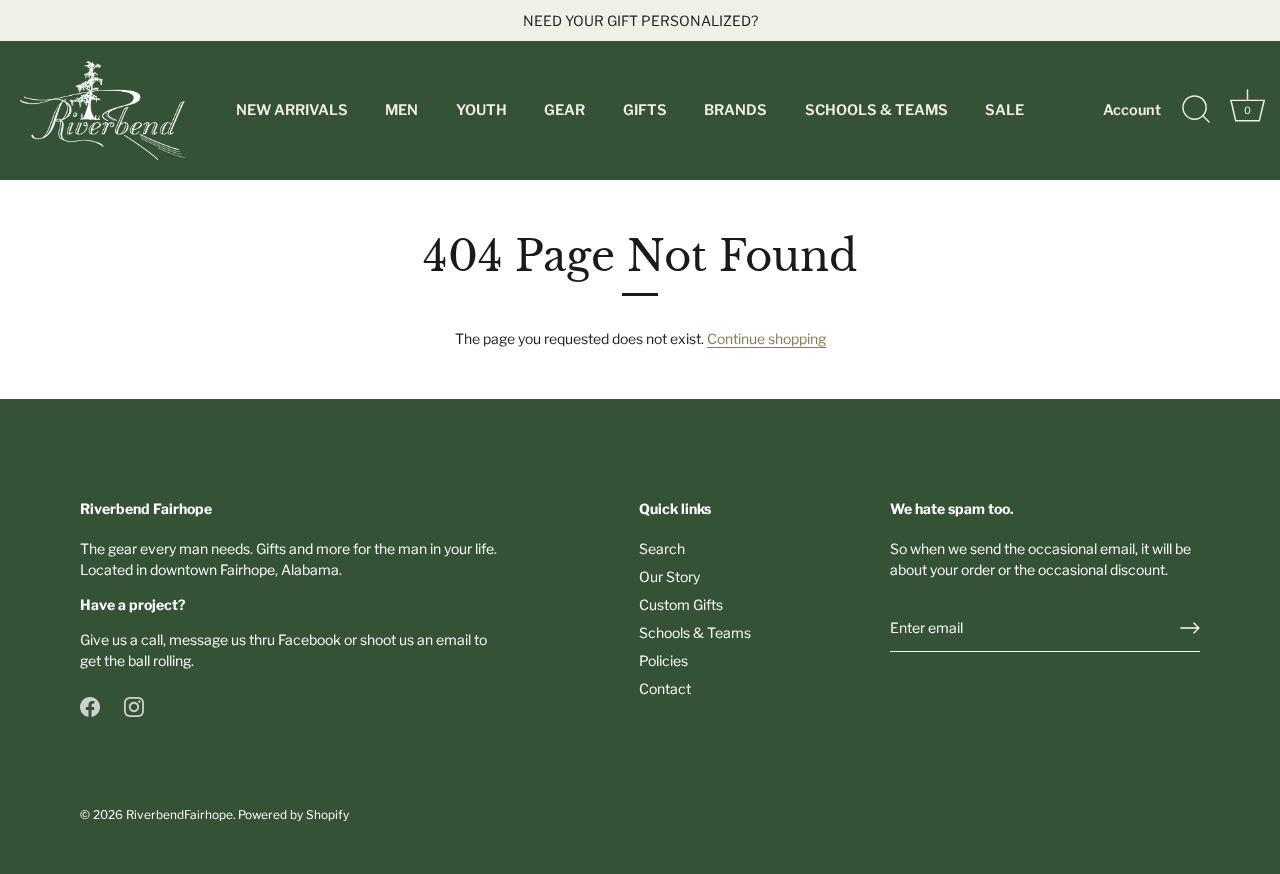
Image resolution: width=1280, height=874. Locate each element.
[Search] (1196, 110)
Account (1132, 110)
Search (662, 548)
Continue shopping (766, 338)
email (453, 639)
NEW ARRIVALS (292, 110)
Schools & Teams (695, 632)
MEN (401, 110)
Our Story (669, 576)
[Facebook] (90, 705)
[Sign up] (1190, 628)
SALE (1004, 110)
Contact (665, 688)
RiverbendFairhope (179, 815)
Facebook (309, 639)
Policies (663, 660)
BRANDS (735, 110)
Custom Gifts (681, 604)
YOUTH (481, 110)
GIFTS (645, 110)
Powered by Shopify (293, 815)
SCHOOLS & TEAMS (876, 110)
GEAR (564, 110)
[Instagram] (134, 705)
